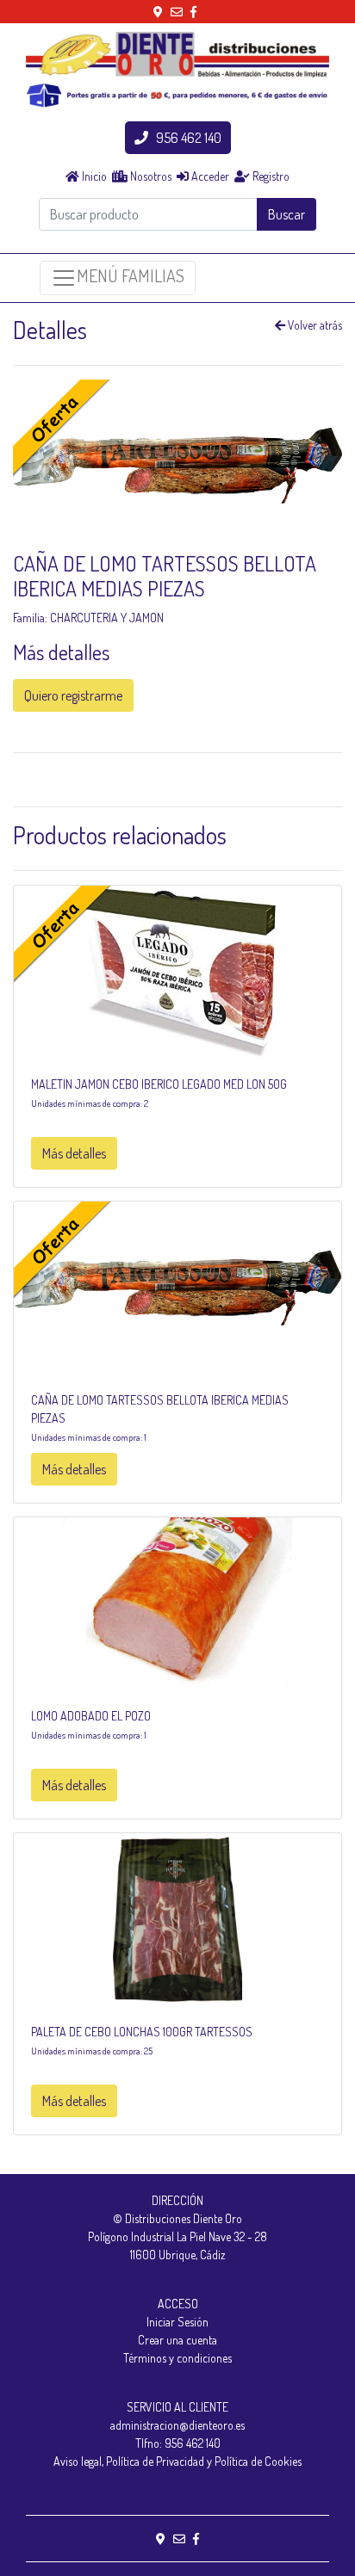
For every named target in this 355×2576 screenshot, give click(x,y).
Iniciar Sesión (177, 2322)
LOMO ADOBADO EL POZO (91, 1716)
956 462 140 (185, 138)
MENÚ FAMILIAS (131, 275)
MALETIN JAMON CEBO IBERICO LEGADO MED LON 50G (159, 1084)
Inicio (93, 176)
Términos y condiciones (177, 2358)
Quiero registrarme (73, 695)
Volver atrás (314, 325)
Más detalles (74, 1153)
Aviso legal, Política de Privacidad (129, 2461)
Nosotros (149, 176)
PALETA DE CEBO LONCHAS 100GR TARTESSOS (142, 2032)
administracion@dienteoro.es (177, 2425)
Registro (270, 176)
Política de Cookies (258, 2461)
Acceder (209, 176)
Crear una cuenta (177, 2340)
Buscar (286, 214)
